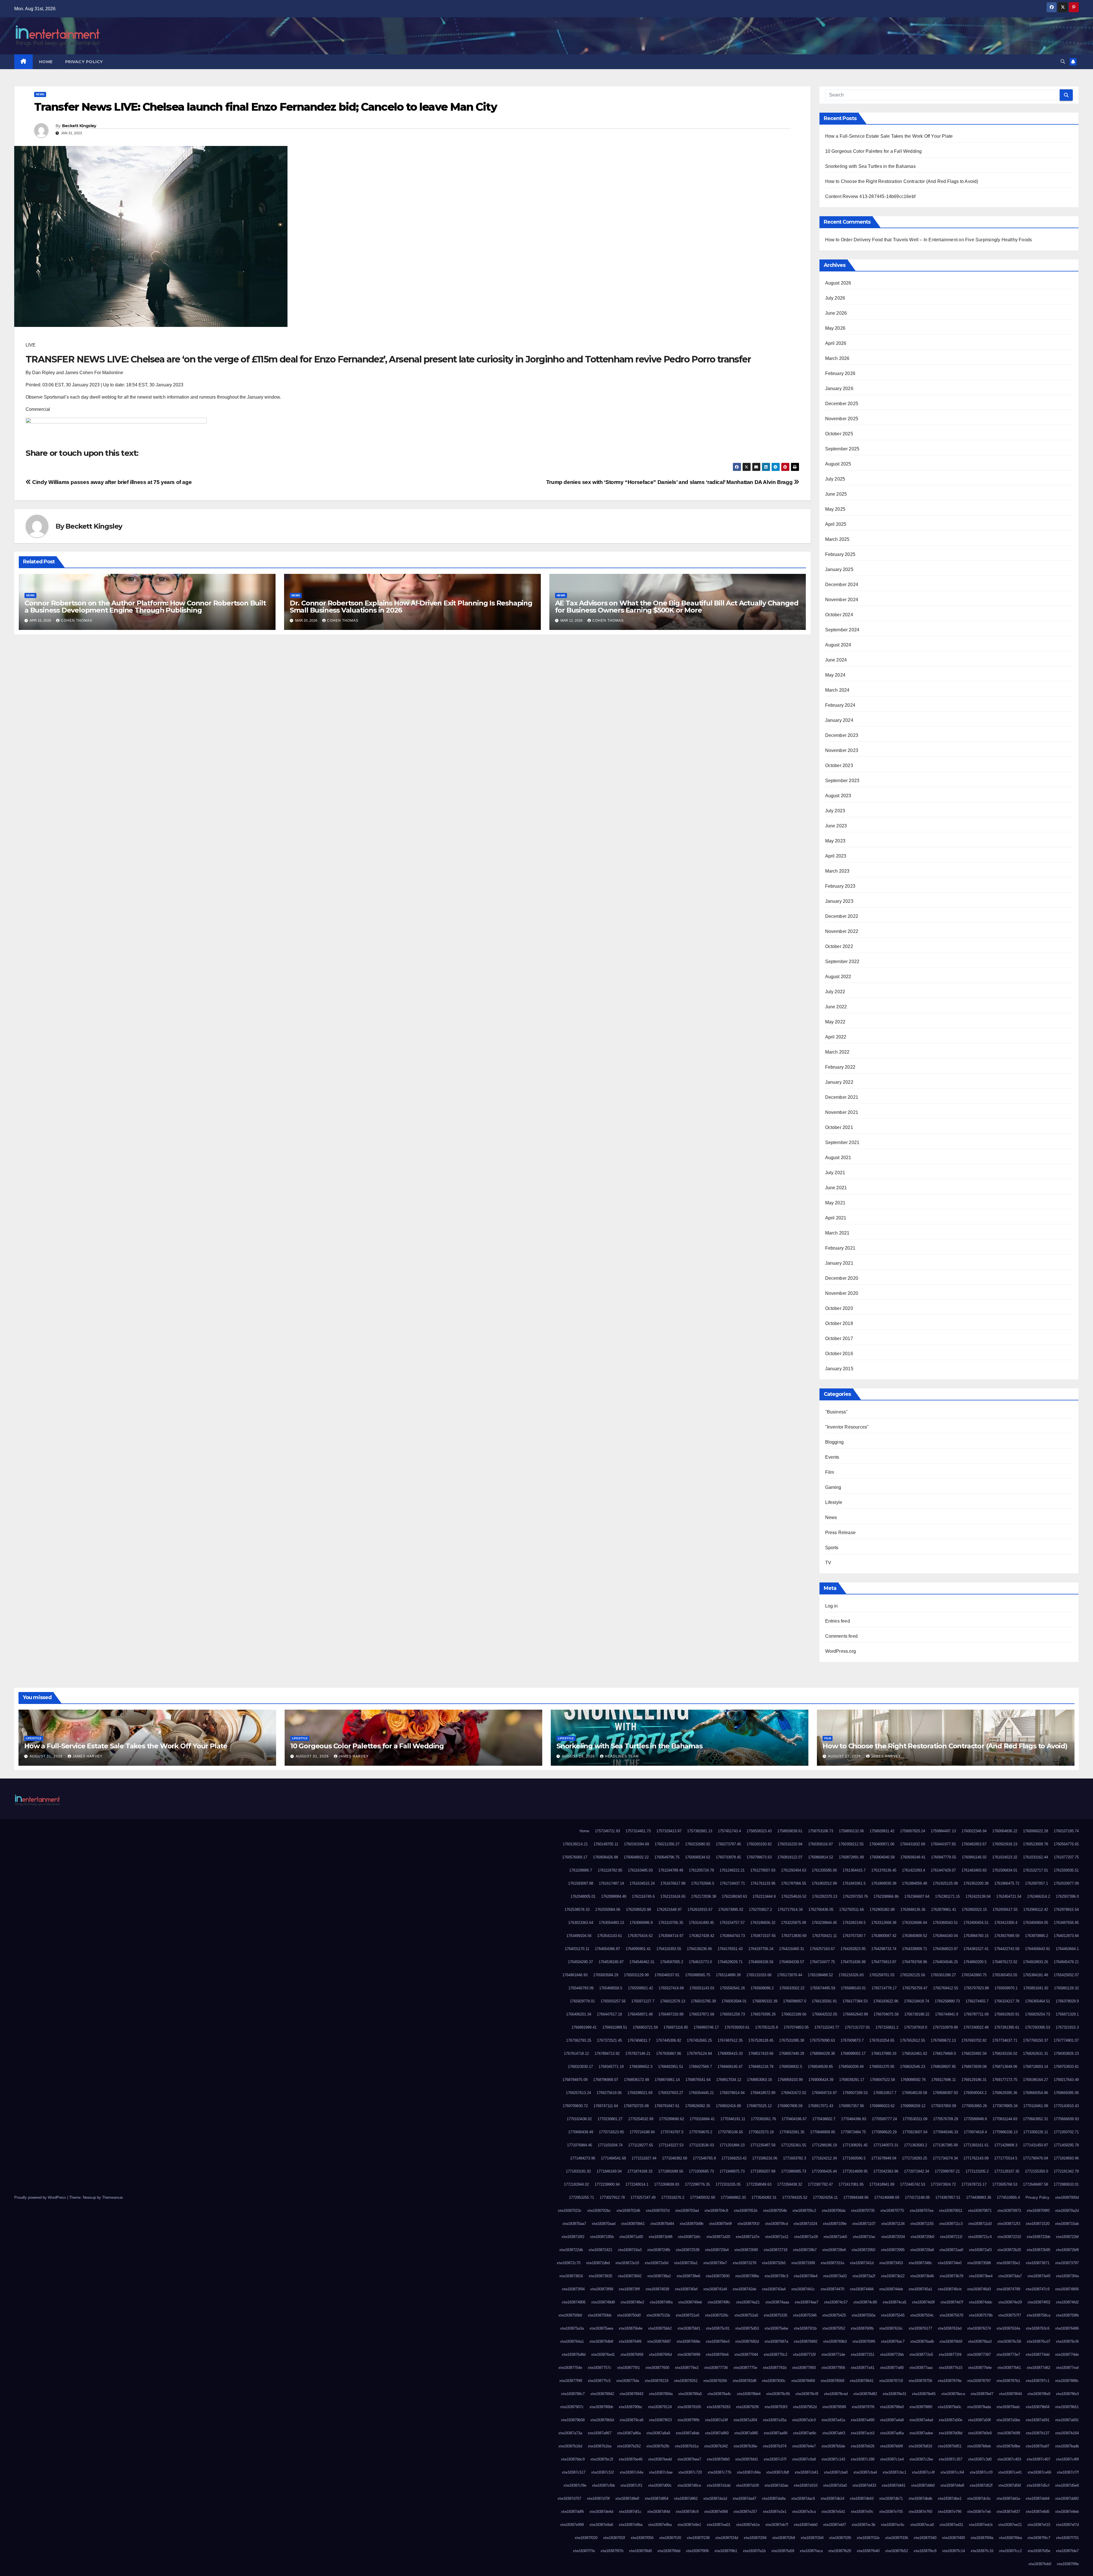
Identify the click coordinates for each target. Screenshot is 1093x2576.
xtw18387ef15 (1039, 2525)
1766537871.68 (702, 2014)
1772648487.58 (1036, 2184)
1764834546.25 (945, 1962)
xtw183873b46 (922, 2276)
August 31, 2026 (47, 1756)
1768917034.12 (729, 2080)
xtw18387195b (602, 2237)
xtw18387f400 (954, 2538)
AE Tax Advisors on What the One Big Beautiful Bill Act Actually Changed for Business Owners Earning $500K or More (677, 607)
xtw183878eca (953, 2394)
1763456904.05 (1036, 1923)
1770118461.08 (1036, 2106)
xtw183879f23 (660, 2420)
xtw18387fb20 (840, 2551)
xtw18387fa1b (754, 2551)
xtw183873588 (979, 2263)
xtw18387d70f (598, 2498)
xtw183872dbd (598, 2263)
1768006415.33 (730, 2053)
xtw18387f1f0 (670, 2538)
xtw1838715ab (1067, 2224)
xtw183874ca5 (894, 2302)
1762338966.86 (886, 1896)
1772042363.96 (886, 2171)
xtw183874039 (657, 2289)
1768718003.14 (1036, 2067)
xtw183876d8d (574, 2355)
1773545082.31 (764, 2197)
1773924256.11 (825, 2197)
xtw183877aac (921, 2368)
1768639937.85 (943, 2067)
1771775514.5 (1006, 2158)
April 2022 (836, 1037)
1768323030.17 (580, 2067)
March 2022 (837, 1052)
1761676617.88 (673, 1883)
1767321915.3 (1067, 2027)
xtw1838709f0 (1038, 2211)
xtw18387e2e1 (775, 2512)
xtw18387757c (600, 2368)
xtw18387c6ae (661, 2472)
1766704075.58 (886, 2014)
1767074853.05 (796, 2027)
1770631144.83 (1005, 2119)
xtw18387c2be (921, 2459)
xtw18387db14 (832, 2498)
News (40, 94)
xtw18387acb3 (863, 2433)
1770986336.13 (1005, 2132)
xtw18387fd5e (1039, 2551)
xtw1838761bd (950, 2328)
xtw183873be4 (981, 2276)
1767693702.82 (974, 2040)
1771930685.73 (701, 2171)
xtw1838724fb (659, 2250)
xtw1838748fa (661, 2302)
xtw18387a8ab (688, 2433)
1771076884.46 (580, 2145)
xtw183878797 (979, 2381)
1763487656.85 (1066, 1923)
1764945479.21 (1066, 1962)
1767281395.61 (1007, 2027)
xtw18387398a (747, 2276)
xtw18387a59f (979, 2420)
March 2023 (837, 871)
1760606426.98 (605, 1857)
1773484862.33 (733, 2197)
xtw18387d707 (569, 2498)
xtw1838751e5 (688, 2315)
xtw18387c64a (631, 2472)
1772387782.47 (820, 2184)
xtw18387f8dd (669, 2551)
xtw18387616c (891, 2328)
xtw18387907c (572, 2407)
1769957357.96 (851, 2106)
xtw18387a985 (746, 2433)
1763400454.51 (976, 1923)
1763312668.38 (884, 1923)
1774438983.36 (979, 2197)
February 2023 (840, 886)
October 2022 (839, 946)
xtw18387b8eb (979, 2446)
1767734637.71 (1005, 2040)
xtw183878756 (920, 2381)
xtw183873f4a (1067, 2276)
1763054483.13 (611, 1923)
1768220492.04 (974, 2053)
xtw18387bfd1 (747, 2459)
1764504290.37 (580, 1962)
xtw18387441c (803, 2289)
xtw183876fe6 (717, 2355)
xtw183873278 (744, 2263)
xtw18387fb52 (897, 2551)
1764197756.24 (761, 1949)
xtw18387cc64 (952, 2472)
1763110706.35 (671, 1923)
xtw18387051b (746, 2211)
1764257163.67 (822, 1949)
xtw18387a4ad (921, 2420)
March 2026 (837, 358)
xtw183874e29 (1010, 2302)
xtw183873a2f (864, 2276)
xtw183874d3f (923, 2302)
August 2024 (838, 645)
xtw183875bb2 (660, 2328)
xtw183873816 (571, 2276)
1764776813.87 (884, 1962)
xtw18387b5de (833, 2446)
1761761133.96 (763, 1883)
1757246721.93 (607, 1831)
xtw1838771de (833, 2355)
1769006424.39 (821, 2080)
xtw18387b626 (863, 2446)
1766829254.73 (1037, 2014)
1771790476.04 (1036, 2158)
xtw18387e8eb (1067, 2512)
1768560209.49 (851, 2067)
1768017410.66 (761, 2053)
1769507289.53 (855, 2093)
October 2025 (839, 434)
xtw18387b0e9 (980, 2433)
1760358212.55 (851, 1844)
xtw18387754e (570, 2368)
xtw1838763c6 (1038, 2328)
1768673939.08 (974, 2067)
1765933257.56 (613, 2001)
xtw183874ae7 (807, 2302)
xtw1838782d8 (744, 2381)
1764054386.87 (607, 1949)
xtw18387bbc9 (573, 2459)
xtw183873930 (718, 2276)
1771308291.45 (855, 2145)
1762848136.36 (913, 1910)
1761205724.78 (701, 1870)
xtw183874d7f (952, 2302)
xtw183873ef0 (1039, 2276)
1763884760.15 (976, 1936)
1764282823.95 (853, 1949)
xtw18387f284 (755, 2538)
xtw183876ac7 (893, 2341)
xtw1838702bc (599, 2211)
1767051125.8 (767, 2027)
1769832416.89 (728, 2106)
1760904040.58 (882, 1857)
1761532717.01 (1036, 1870)
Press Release (841, 1533)
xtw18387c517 (574, 2472)
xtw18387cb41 (807, 2472)
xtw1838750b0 (570, 2315)
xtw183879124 (660, 2407)
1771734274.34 (945, 2158)
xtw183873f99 (602, 2289)
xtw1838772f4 (950, 2355)
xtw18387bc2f (602, 2459)
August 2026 (838, 283)
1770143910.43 (1066, 2106)
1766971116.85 (676, 2027)
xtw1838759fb (1067, 2315)
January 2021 (839, 1263)
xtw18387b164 (1067, 2433)
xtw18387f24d (727, 2538)
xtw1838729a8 (922, 2250)
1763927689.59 (1007, 1936)
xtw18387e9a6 (601, 2525)
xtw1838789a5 (690, 2394)
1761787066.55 (794, 1883)
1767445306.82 (669, 2040)
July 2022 (835, 992)
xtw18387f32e (868, 2538)
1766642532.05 (825, 2014)
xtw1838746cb (950, 2289)
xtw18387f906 (697, 2551)
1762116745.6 (643, 1896)
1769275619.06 (609, 2093)
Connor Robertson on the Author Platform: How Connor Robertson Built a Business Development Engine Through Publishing (145, 607)
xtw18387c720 (690, 2472)
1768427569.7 (700, 2067)
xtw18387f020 (586, 2538)
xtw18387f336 (897, 2538)
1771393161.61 (976, 2145)
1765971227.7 (643, 2001)
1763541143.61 (610, 1936)
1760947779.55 (944, 1857)
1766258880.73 (947, 2001)
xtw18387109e (835, 2224)
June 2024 (836, 660)
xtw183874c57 (836, 2302)
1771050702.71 (1066, 2132)
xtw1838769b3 (835, 2341)
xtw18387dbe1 (950, 2498)
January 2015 (839, 1369)
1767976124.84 (699, 2053)
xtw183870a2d (1067, 2211)
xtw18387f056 (642, 2538)
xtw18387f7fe (584, 2551)
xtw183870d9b (692, 2224)
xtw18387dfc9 (687, 2512)
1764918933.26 (1036, 1962)
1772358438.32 (790, 2184)
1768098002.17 (853, 2053)
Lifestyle (834, 1502)
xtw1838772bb (892, 2355)
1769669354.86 (1036, 2093)
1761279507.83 (763, 1870)
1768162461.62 (915, 2053)
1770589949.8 (975, 2119)
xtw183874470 (832, 2289)
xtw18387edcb (981, 2525)
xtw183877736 (716, 2368)
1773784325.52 (795, 2197)
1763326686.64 (915, 1923)
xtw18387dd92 (1067, 2498)
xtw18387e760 (920, 2512)
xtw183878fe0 (1039, 2394)
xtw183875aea (601, 2328)
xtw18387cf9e (575, 2485)
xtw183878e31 (894, 2394)
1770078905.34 (1005, 2106)
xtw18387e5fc (862, 2512)
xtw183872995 (893, 2250)
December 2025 (842, 404)
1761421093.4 (914, 1870)
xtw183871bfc (689, 2237)
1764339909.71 (915, 1949)
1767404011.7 (639, 2040)
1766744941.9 (947, 2014)
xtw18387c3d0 (980, 2459)
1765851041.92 (1036, 1988)
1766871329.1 (1067, 2014)
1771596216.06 (765, 2158)
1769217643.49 (1066, 2080)
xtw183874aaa (777, 2302)
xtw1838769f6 (864, 2341)
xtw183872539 (688, 2250)
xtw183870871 (980, 2211)
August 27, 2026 (845, 1756)
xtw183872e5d (657, 2263)
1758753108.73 (821, 1831)
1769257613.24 (578, 2093)
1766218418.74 (917, 2001)
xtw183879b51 (1067, 2407)
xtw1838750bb (600, 2315)
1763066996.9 (641, 1923)
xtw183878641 (862, 2381)
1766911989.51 (615, 2027)
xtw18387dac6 (803, 2498)
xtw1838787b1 (1008, 2381)
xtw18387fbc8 (925, 2551)
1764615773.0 (700, 1962)
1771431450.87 (1036, 2145)
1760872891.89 (851, 1857)
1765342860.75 (974, 1975)
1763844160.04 (945, 1936)
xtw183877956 (833, 2368)
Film (830, 1472)
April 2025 (836, 524)
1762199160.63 (734, 1896)
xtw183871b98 (660, 2237)
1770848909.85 (823, 2132)
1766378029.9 (1067, 2001)
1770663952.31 (1036, 2119)
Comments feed (842, 1636)
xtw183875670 (951, 2315)
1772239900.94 (607, 2184)
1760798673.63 (759, 1857)
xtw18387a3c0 (804, 2420)
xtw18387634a (1008, 2328)
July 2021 (835, 1173)
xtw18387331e (832, 2263)
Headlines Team (622, 1756)
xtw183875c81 (718, 2328)
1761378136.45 (884, 1870)
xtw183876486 (1067, 2328)
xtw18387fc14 (954, 2551)
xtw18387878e (950, 2381)
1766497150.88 (671, 2014)
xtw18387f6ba (1010, 2538)
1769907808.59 (790, 2106)
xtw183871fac (864, 2237)
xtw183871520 (1038, 2224)
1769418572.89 (763, 2093)
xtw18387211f (951, 2237)
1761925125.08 (945, 1883)
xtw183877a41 (863, 2368)
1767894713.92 (607, 2053)
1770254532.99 (641, 2119)
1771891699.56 (671, 2171)
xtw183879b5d (602, 2420)
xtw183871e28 (806, 2237)
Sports (832, 1548)
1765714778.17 (884, 1988)
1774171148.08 (917, 2197)
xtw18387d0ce (689, 2485)
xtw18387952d (805, 2407)
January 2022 (839, 1082)
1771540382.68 (675, 2158)
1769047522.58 (882, 2080)
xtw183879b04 (1038, 2407)
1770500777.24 (884, 2119)
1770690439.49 (581, 2132)
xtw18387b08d (951, 2433)
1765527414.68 (671, 1988)
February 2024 (840, 705)
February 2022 (840, 1067)
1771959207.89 (763, 2171)
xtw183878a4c (719, 2394)
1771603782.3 (795, 2158)
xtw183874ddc (981, 2302)
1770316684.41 (702, 2119)
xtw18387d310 (806, 2485)
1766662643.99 (855, 2014)
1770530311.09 (915, 2119)
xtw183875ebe (776, 2328)
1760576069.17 (575, 1857)
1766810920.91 (1007, 2014)
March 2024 (837, 690)
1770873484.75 (853, 2132)
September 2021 (842, 1142)
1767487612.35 (730, 2040)
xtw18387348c (920, 2263)
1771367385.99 (945, 2145)
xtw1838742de (744, 2289)
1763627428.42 (702, 1936)
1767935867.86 (669, 2053)
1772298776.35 (697, 2184)
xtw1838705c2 (804, 2211)
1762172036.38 (704, 1896)
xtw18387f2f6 (840, 2538)
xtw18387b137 (1038, 2433)
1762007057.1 (1036, 1883)
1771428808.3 (1006, 2145)
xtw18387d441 (894, 2485)
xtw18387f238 (698, 2538)
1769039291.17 (852, 2080)
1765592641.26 (732, 1988)
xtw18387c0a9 (804, 2459)
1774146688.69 (887, 2197)
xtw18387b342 (716, 2446)
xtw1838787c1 (1038, 2381)
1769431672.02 (794, 2093)
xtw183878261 (686, 2381)
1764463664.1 (1067, 1949)
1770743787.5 (672, 2132)
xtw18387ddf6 (572, 2512)
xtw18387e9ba (631, 2525)
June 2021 (836, 1188)
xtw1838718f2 (573, 2237)
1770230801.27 (610, 2119)
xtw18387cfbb (603, 2485)
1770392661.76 (763, 2119)
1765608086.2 (762, 1988)
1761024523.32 (1005, 1857)
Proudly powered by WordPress (41, 2197)
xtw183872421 (600, 2250)
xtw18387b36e (745, 2446)
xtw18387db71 (891, 2498)
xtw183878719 (891, 2381)
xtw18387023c (570, 2211)
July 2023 (835, 811)
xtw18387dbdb (920, 2498)
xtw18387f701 (1067, 2538)
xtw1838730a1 (686, 2263)
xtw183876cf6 (1067, 2341)
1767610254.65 (882, 2040)
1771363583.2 (916, 2145)
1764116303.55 (669, 1949)
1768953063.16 (759, 2080)
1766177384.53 (855, 2001)
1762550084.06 (608, 1910)
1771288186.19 (824, 2145)
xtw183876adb (922, 2341)
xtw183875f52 (834, 2328)
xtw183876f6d (660, 2355)
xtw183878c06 (778, 2394)
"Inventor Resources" (847, 1427)
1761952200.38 (976, 1883)
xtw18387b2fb (658, 2446)
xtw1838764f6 (630, 2341)
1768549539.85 (820, 2067)
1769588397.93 (945, 2093)
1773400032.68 (702, 2197)
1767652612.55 (913, 2040)
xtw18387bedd (660, 2459)
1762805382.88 (882, 1910)
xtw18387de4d (601, 2512)
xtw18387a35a (775, 2420)
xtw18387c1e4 (892, 2459)
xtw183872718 (775, 2250)
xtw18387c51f (603, 2472)
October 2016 (839, 1354)
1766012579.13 (673, 2001)
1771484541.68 (613, 2158)
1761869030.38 (884, 1883)
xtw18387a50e (951, 2420)
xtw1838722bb (1038, 2237)
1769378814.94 (732, 2093)
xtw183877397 (979, 2355)
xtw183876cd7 (1038, 2341)
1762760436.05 (821, 1910)
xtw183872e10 (627, 2263)
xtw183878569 (832, 2381)
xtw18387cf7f (1068, 2472)
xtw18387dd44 (1038, 2498)
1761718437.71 (732, 1883)
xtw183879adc (1008, 2407)
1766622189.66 (794, 2014)
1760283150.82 (759, 1844)
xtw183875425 (834, 2315)
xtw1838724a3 (630, 2250)
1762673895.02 (731, 1910)
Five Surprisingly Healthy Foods (999, 240)
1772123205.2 (977, 2171)
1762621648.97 (669, 1910)
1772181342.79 (1066, 2171)
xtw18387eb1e (748, 2525)
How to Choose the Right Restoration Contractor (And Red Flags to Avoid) (902, 181)
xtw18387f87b (612, 2551)
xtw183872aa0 (951, 2250)
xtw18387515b (658, 2315)
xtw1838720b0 (922, 2237)
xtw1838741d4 (715, 2289)
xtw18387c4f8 (1067, 2459)
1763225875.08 (794, 1923)
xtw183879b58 (573, 2420)
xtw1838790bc (631, 2407)
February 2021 (840, 1248)
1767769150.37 (1036, 2040)
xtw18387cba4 (865, 2472)
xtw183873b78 (951, 2276)
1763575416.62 (640, 1936)
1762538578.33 (577, 1910)
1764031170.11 (577, 1949)
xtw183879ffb (688, 2420)
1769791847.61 (667, 2106)
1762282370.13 (825, 1896)
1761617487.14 (611, 1883)
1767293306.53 (1037, 2027)
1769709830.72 (575, 2106)
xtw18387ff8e (1068, 2564)
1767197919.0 (916, 2027)
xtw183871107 (864, 2224)
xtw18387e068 (716, 2512)
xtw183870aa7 (574, 2224)
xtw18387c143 (833, 2459)
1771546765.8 (704, 2158)
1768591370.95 (882, 2067)
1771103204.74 (610, 2145)
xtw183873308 (803, 2263)
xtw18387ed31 (951, 2525)
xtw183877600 (657, 2368)
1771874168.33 (640, 2171)
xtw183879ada (979, 2407)
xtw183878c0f (807, 2394)
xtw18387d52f (981, 2485)
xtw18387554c (922, 2315)
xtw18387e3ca (804, 2512)
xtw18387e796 (950, 2512)
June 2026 (836, 313)
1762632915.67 (700, 1910)
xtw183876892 (806, 2341)
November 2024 (842, 600)
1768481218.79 (761, 2067)
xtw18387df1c (630, 2512)
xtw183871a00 (631, 2237)
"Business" (837, 1412)
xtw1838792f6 (747, 2407)
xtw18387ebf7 (835, 2525)
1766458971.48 (640, 2014)
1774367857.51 (948, 2197)
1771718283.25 (915, 2158)
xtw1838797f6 (863, 2407)
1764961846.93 (575, 1975)
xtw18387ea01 (719, 2525)
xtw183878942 (602, 2394)
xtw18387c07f (775, 2459)
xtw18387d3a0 (835, 2485)
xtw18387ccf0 (981, 2472)
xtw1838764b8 (601, 2341)
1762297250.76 (855, 1896)
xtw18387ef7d (1067, 2525)
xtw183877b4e (980, 2368)
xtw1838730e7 (715, 2263)
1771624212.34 (824, 2158)
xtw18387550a (863, 2315)
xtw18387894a (661, 2394)
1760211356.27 (667, 1844)
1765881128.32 (1066, 1988)
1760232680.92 (698, 1844)
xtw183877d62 (1038, 2368)
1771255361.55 (794, 2145)
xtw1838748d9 (603, 2302)
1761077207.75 (1066, 1857)
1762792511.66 (851, 1910)
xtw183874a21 (748, 2302)
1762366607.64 (917, 1896)
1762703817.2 (760, 1910)
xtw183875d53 (747, 2328)
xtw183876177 (920, 2328)
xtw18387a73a (570, 2433)
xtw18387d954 (657, 2498)
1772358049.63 (759, 2184)
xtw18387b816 (920, 2446)
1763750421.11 (824, 1936)
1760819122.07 (790, 1857)
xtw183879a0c (950, 2407)
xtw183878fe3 (1067, 2394)
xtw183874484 (862, 2289)
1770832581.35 (792, 2132)
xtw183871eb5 (835, 2237)
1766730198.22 (917, 2014)
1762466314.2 (1038, 1896)
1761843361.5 (854, 1883)
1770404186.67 (794, 2119)
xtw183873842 (630, 2276)
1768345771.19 (611, 2067)
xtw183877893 (804, 2368)
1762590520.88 (638, 1910)
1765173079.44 (790, 1975)
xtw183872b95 (1038, 2250)
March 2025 (837, 539)
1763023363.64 (581, 1923)
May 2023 (835, 841)
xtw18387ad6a (892, 2433)
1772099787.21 (947, 2171)
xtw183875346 (805, 2315)
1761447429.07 (943, 1870)
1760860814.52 (821, 1857)
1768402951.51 (671, 2067)
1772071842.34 (917, 2171)
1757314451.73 (638, 1831)
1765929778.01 (582, 2001)
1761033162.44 (1036, 1857)
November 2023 (842, 750)
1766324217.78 (1007, 2001)
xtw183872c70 (569, 2263)
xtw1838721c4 (980, 2237)
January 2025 (839, 569)
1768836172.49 (636, 2080)
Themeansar (112, 2197)
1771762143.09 (976, 2158)
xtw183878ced (836, 2394)
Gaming (833, 1487)
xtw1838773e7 (1008, 2355)
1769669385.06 (1066, 2093)
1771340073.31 (886, 2145)
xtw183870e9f (720, 2224)
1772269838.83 (667, 2184)
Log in (832, 1606)
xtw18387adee (921, 2433)
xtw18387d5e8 (1067, 2485)
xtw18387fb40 (868, 2551)
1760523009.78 (1036, 1844)
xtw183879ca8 (631, 2420)
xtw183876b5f (951, 2341)
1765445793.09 (581, 1988)
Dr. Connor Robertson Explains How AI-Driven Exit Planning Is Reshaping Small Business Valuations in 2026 (411, 607)
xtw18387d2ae (776, 2485)
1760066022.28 (1036, 1831)
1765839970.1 (1006, 1988)
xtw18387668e (688, 2341)
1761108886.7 (581, 1870)
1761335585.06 (824, 1870)
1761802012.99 (824, 1883)
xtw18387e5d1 (833, 2512)
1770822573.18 (761, 2132)
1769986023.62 (882, 2106)
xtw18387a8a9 (658, 2433)
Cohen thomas (77, 621)
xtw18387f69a (982, 2538)
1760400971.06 (882, 1844)
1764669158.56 (761, 1962)
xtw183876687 (659, 2341)
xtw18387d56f (1010, 2485)
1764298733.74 (884, 1949)
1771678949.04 (884, 2158)
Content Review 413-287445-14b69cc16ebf (870, 196)
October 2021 (839, 1127)
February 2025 (840, 554)
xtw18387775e (745, 2368)
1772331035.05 (728, 2184)
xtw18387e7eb (979, 2512)
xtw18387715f (804, 2355)
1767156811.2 (887, 2027)
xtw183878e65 (924, 2394)
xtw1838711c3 (951, 2224)
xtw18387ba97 (1038, 2446)
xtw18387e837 (1008, 2512)
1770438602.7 (824, 2119)
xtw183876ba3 (980, 2341)
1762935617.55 (1005, 1910)
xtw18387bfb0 (718, 2459)
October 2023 (839, 765)
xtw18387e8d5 (1038, 2512)
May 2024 (835, 675)
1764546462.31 (642, 1962)
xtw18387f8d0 (640, 2551)
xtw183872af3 (980, 2250)
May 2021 (835, 1203)
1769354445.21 (701, 2093)
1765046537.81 (667, 1975)
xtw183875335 (775, 2315)
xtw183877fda (628, 2381)
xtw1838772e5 (921, 2355)
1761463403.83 (974, 1870)
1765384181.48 (1036, 1975)
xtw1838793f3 (776, 2407)
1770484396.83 (854, 2119)
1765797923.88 (976, 1988)
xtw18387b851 (950, 2446)
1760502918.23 (1005, 1844)
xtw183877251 (863, 2355)
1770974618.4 (975, 2132)
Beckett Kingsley (79, 126)
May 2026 (835, 328)
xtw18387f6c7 (1039, 2538)
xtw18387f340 (925, 2538)
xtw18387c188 (863, 2459)
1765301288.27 (943, 1975)
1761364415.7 (854, 1870)
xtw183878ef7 (982, 2394)
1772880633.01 (1066, 2184)
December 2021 (842, 1097)
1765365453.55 (1005, 1975)
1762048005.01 (583, 1896)
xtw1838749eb (690, 2302)
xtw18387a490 (863, 2420)
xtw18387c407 (1038, 2459)
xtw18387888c (1067, 2381)
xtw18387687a (776, 2341)
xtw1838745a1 (920, 2289)
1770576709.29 (946, 2119)
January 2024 (839, 720)
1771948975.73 (732, 2171)
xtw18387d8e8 (627, 2498)
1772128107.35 (1007, 2171)
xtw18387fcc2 (1010, 2551)
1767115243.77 (827, 2027)
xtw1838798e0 (892, 2407)
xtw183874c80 (865, 2302)
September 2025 (842, 449)
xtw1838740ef (686, 2289)
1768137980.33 (884, 2053)
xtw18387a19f (716, 2420)
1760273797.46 (728, 1844)
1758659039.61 (790, 1831)
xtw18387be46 (631, 2459)
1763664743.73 (732, 1936)
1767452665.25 (699, 2040)
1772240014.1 (637, 2184)
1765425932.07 (1066, 1975)
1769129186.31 (974, 2080)
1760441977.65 (943, 1844)
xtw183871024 (805, 2224)
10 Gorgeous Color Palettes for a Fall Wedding (874, 151)
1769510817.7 (885, 2093)
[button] (1063, 62)
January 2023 (839, 901)
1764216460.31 (792, 1949)
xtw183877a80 (892, 2368)
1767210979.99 (945, 2027)
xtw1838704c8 (716, 2211)
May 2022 (835, 1022)
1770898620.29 (884, 2132)
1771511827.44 (644, 2158)
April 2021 (836, 1218)
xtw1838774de (1067, 2355)
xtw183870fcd (776, 2224)
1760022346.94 (974, 1831)
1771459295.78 (1066, 2145)
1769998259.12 (913, 2106)
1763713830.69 (794, 1936)
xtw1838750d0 (629, 2315)
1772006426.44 (824, 2171)
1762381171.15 (947, 1896)
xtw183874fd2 (1067, 2302)
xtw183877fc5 (599, 2381)
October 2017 (839, 1339)
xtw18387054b (775, 2211)
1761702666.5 (703, 1883)
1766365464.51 (1037, 2001)
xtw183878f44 (1010, 2394)
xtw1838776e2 (687, 2368)
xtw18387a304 (745, 2420)
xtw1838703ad (687, 2211)
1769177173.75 (1005, 2080)
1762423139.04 (978, 1896)
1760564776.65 (1066, 1844)
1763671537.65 (763, 1936)
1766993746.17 (706, 2027)
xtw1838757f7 (1010, 2315)
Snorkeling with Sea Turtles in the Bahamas (870, 166)
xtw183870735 (863, 2211)
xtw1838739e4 (806, 2276)
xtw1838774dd (1038, 2355)
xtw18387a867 (600, 2433)
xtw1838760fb (862, 2328)
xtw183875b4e (631, 2328)
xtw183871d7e (748, 2237)
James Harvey (88, 1756)
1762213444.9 (764, 1896)
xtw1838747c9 (1038, 2289)
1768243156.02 (1005, 2053)
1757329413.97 (669, 1831)
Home (46, 62)
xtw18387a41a (833, 2420)
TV (828, 1563)
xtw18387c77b (719, 2472)
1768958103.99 (790, 2080)
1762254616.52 (794, 1896)
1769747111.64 (606, 2106)
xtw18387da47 (744, 2498)
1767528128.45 (761, 2040)
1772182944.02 (576, 2184)
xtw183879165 (689, 2407)
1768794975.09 (575, 2080)
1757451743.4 (729, 1831)
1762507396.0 (1067, 1896)
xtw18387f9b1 (726, 2551)
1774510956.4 (1008, 2197)
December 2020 (842, 1278)
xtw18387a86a (629, 2433)
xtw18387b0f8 (1009, 2433)
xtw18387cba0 (836, 2472)
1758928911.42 (882, 1831)
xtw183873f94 (573, 2289)
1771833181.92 (578, 2171)
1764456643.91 (1037, 1949)
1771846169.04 (609, 2171)
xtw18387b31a (687, 2446)
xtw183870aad (604, 2224)
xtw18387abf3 (834, 2433)
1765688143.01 (853, 1988)
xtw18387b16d (570, 2446)
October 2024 (839, 615)
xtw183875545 (893, 2315)
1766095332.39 (765, 2001)
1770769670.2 (701, 2132)
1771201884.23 (732, 2145)
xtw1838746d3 (979, 2289)
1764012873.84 (1066, 1936)
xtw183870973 (1009, 2211)
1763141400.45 (701, 1923)
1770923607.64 (915, 2132)
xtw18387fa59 (783, 2551)
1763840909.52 (915, 1936)
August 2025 (838, 464)
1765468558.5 (611, 1988)
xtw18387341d (862, 2263)
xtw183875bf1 (689, 2328)
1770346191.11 (733, 2119)
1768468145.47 (730, 2067)
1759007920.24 (913, 1831)
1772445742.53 (913, 2184)
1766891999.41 (584, 2027)
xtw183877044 (746, 2355)
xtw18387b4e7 (804, 2446)
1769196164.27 (1036, 2080)
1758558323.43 (759, 1831)
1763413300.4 (1006, 1923)
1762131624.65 (673, 1896)
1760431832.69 (913, 1844)
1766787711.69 (976, 2014)
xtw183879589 (834, 2407)
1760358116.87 (820, 1844)
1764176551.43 (730, 1949)
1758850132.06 (851, 1831)
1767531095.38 (792, 2040)
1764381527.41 (976, 1949)
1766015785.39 (703, 2001)
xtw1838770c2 (775, 2355)
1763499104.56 (579, 1936)
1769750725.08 (636, 2106)
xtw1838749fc (719, 2302)
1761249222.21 (732, 1870)
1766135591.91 (824, 2001)
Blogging (835, 1442)
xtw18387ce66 (1039, 2472)
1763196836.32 (763, 1923)
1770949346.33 (946, 2132)
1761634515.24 (642, 1883)
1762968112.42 (1036, 1910)
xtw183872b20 (1009, 2250)
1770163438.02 (579, 2119)
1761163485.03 (640, 1870)
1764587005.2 (672, 1962)
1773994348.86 (856, 2197)
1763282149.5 (854, 1923)
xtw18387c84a (749, 2472)
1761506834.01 (1005, 1870)
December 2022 (842, 916)
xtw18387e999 (572, 2525)
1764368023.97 (945, 1949)
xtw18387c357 (951, 2459)
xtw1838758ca (1038, 2315)
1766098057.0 (795, 2001)
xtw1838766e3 (718, 2341)
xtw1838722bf (1067, 2237)
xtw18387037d (658, 2211)
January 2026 (839, 389)
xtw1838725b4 (717, 2250)
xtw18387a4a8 (892, 2420)
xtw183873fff (629, 2289)
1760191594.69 (636, 1844)
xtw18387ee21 (1010, 2525)
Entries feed (838, 1621)
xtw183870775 (892, 2211)
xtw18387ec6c (893, 2525)
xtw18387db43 (862, 2498)
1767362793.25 (579, 2040)
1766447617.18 (609, 2014)
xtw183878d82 (865, 2394)
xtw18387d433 (864, 2485)
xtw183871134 (893, 2224)
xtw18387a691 (1038, 2420)
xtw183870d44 (662, 2224)
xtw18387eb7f (777, 2525)
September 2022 (842, 962)
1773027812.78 (612, 2197)
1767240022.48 (976, 2027)
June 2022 (836, 1007)
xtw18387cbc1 (894, 2472)
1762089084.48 (614, 1896)
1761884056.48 (915, 1883)
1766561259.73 (732, 2014)
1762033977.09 (1066, 1883)
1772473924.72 (943, 2184)
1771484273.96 (583, 2158)
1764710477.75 (822, 1962)
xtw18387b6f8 (891, 2446)
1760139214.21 (575, 1844)
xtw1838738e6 (688, 2276)
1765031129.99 (636, 1975)
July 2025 (835, 479)
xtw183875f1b (805, 2328)
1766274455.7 (977, 2001)
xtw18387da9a (774, 2498)
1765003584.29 (606, 1975)
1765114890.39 (728, 1975)
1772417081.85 (851, 2184)
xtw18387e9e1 (689, 2525)
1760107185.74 (1066, 1831)
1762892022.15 (974, 1910)
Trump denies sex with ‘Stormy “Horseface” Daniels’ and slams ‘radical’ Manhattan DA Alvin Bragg (670, 482)
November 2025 (842, 419)
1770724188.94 (642, 2132)
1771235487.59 (763, 2145)
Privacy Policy (84, 62)
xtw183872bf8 (1067, 2250)
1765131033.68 (759, 1975)
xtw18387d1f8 (747, 2485)
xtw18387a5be (1008, 2420)
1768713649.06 (1005, 2067)
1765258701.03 (882, 1975)
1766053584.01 (734, 2001)
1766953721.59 (645, 2027)
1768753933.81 (1066, 2067)
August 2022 (838, 977)
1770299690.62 (671, 2119)
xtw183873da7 (1010, 2276)
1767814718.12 (576, 2053)
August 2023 (838, 796)
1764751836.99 (853, 1962)
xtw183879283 (719, 2407)
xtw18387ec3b (863, 2525)
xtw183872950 (863, 2250)
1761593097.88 (581, 1883)
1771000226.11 (1036, 2132)
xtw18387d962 (686, 2498)
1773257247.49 (643, 2197)
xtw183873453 (891, 2263)
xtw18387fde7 (1067, 2551)
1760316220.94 (790, 1844)
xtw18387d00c (660, 2485)
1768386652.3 (641, 2067)
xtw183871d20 (718, 2237)
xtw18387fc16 (982, 2551)
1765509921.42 (640, 1988)
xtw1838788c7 (573, 2394)
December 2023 (842, 735)
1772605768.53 (1005, 2184)
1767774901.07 (1066, 2040)
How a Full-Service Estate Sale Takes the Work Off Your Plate (889, 136)
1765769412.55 (946, 1988)
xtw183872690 (746, 2250)
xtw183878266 (715, 2381)
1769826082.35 (698, 2106)
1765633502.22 (792, 1988)
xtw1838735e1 (1008, 2263)
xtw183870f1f (748, 2224)
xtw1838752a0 (746, 2315)
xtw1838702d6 (628, 2211)
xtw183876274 (979, 2328)
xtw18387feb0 (1040, 2564)
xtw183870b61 (633, 2224)
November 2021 (842, 1112)
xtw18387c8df (778, 2472)
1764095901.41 (638, 1949)
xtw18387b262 (629, 2446)
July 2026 (835, 298)
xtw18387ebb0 (806, 2525)
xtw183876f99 (689, 2355)
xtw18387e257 (745, 2512)
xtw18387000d (1067, 2197)
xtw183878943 (631, 2394)
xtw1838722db (571, 2250)
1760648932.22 (636, 1857)
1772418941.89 (882, 2184)
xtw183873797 (1067, 2263)
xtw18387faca (811, 2551)
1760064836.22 (1005, 1831)
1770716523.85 (611, 2132)
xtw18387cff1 (631, 2485)
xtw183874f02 (1039, 2302)
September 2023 (842, 781)
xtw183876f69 (632, 2355)
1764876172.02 (1005, 1962)
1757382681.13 (700, 1831)
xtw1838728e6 (834, 2250)
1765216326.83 (851, 1975)
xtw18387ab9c (805, 2433)
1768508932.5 (791, 2067)
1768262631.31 (1036, 2053)
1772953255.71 (582, 2197)
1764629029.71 (730, 1962)
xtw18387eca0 (922, 2525)
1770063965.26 (974, 2106)
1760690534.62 (698, 1857)
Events (832, 1457)
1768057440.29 (792, 2053)
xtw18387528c (717, 2315)
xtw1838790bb (601, 2407)
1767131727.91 (857, 2027)
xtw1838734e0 (950, 2263)
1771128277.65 (641, 2145)
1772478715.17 (974, 2184)
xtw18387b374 (775, 2446)
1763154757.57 (732, 1923)
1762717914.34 (790, 1910)
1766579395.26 (763, 2014)
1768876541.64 (698, 2080)
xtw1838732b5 (774, 2263)
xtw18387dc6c (979, 2498)
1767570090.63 (822, 2040)
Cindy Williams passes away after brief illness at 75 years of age (111, 482)
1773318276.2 (673, 2197)
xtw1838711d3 (980, 2224)
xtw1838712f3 (1009, 2224)
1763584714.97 (671, 1936)
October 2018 (839, 1323)
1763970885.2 (1036, 1936)
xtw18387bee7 (689, 2459)
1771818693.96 (1066, 2158)
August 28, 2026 (579, 1756)
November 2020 (842, 1293)
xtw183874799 (1008, 2289)
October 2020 (839, 1308)
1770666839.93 (1066, 2119)
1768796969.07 (606, 2080)
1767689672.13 (943, 2040)
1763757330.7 (854, 1936)
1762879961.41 (944, 1910)
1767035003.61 (737, 2027)
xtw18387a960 (717, 2433)
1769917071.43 (821, 2106)
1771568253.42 (734, 2158)
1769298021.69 (640, 2093)
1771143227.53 (671, 2145)
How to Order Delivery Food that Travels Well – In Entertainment (891, 240)
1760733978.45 (728, 1857)
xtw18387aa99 (775, 2433)
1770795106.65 (730, 2132)
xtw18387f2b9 (784, 2538)
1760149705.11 (606, 1844)
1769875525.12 (759, 2106)
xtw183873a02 (835, 2276)
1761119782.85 (610, 1870)
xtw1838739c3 (776, 2276)
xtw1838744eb (891, 2289)
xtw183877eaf (1067, 2368)
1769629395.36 (1005, 2093)
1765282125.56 (913, 1975)
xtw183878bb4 (749, 2394)
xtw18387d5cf (1038, 2485)
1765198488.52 (820, 1975)
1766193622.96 (886, 2001)
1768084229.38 (822, 2053)
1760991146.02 (974, 1857)
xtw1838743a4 (774, 2289)
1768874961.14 (667, 2080)
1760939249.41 (913, 1857)
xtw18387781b (775, 2368)
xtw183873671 (1038, 2263)
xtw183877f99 (571, 2381)
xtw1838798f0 (921, 2407)
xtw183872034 (893, 2237)
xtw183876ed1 (603, 2355)
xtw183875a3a (572, 2328)
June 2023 (836, 826)
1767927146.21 (638, 2053)
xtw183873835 (600, 2276)
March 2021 (837, 1233)
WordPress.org (841, 1651)
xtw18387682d (747, 2341)
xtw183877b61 (1009, 2368)
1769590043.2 (975, 2093)
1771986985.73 (794, 2171)
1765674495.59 (823, 1988)
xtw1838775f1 (628, 2368)
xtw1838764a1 (572, 2341)
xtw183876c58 (1009, 2341)
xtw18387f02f (614, 2538)
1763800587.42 (884, 1936)
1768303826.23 (1066, 2053)
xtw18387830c (774, 2381)
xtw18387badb (1067, 2446)
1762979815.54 (1066, 1910)
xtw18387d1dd (719, 2485)
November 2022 (842, 931)
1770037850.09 (944, 2106)
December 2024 (842, 585)
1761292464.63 (794, 1870)
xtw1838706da (834, 2211)
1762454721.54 (1009, 1896)
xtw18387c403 (1009, 2459)
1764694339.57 (792, 1962)
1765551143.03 (702, 1988)
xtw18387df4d (659, 2512)
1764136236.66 (699, 1949)
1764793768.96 (915, 1962)
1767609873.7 (852, 2040)
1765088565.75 (698, 1975)
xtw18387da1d (715, 2498)
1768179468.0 (944, 2053)
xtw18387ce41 (1010, 2472)
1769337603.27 (671, 2093)
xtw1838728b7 (805, 2250)
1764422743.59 (1007, 1949)
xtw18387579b (981, 2315)
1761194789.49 (671, 1870)
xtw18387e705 (891, 2512)
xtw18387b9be (1008, 2446)
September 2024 (842, 630)
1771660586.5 (854, 2158)
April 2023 (836, 856)
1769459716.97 (824, 2093)
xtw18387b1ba (600, 2446)
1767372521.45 (609, 2040)
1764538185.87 (611, 1962)
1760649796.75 (667, 1857)
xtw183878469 (803, 2381)
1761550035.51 (1066, 1870)
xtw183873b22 (893, 2276)
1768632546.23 (913, 2067)
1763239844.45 (824, 1923)
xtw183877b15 (951, 2368)
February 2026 (840, 373)
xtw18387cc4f (923, 2472)
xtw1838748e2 (632, 2302)
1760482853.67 (974, 1844)
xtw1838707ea (922, 2211)
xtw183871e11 (777, 2237)
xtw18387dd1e (1008, 2498)
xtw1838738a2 (659, 2276)
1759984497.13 (943, 1831)
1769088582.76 (913, 2080)
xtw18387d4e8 (952, 2485)
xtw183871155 (922, 2224)
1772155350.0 (1036, 2171)
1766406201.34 (579, 2014)
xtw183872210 (1009, 2237)
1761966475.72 (1007, 1883)
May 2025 (835, 509)
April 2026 (836, 343)
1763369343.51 (945, 1923)
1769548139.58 (915, 2093)
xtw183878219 (657, 2381)
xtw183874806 (1067, 2289)
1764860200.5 (975, 1962)
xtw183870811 (951, 2211)
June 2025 (836, 494)
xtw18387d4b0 (923, 2485)
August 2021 (838, 1158)
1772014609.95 (855, 2171)
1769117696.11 (944, 2080)
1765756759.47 (915, 1988)
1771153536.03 (701, 2145)
